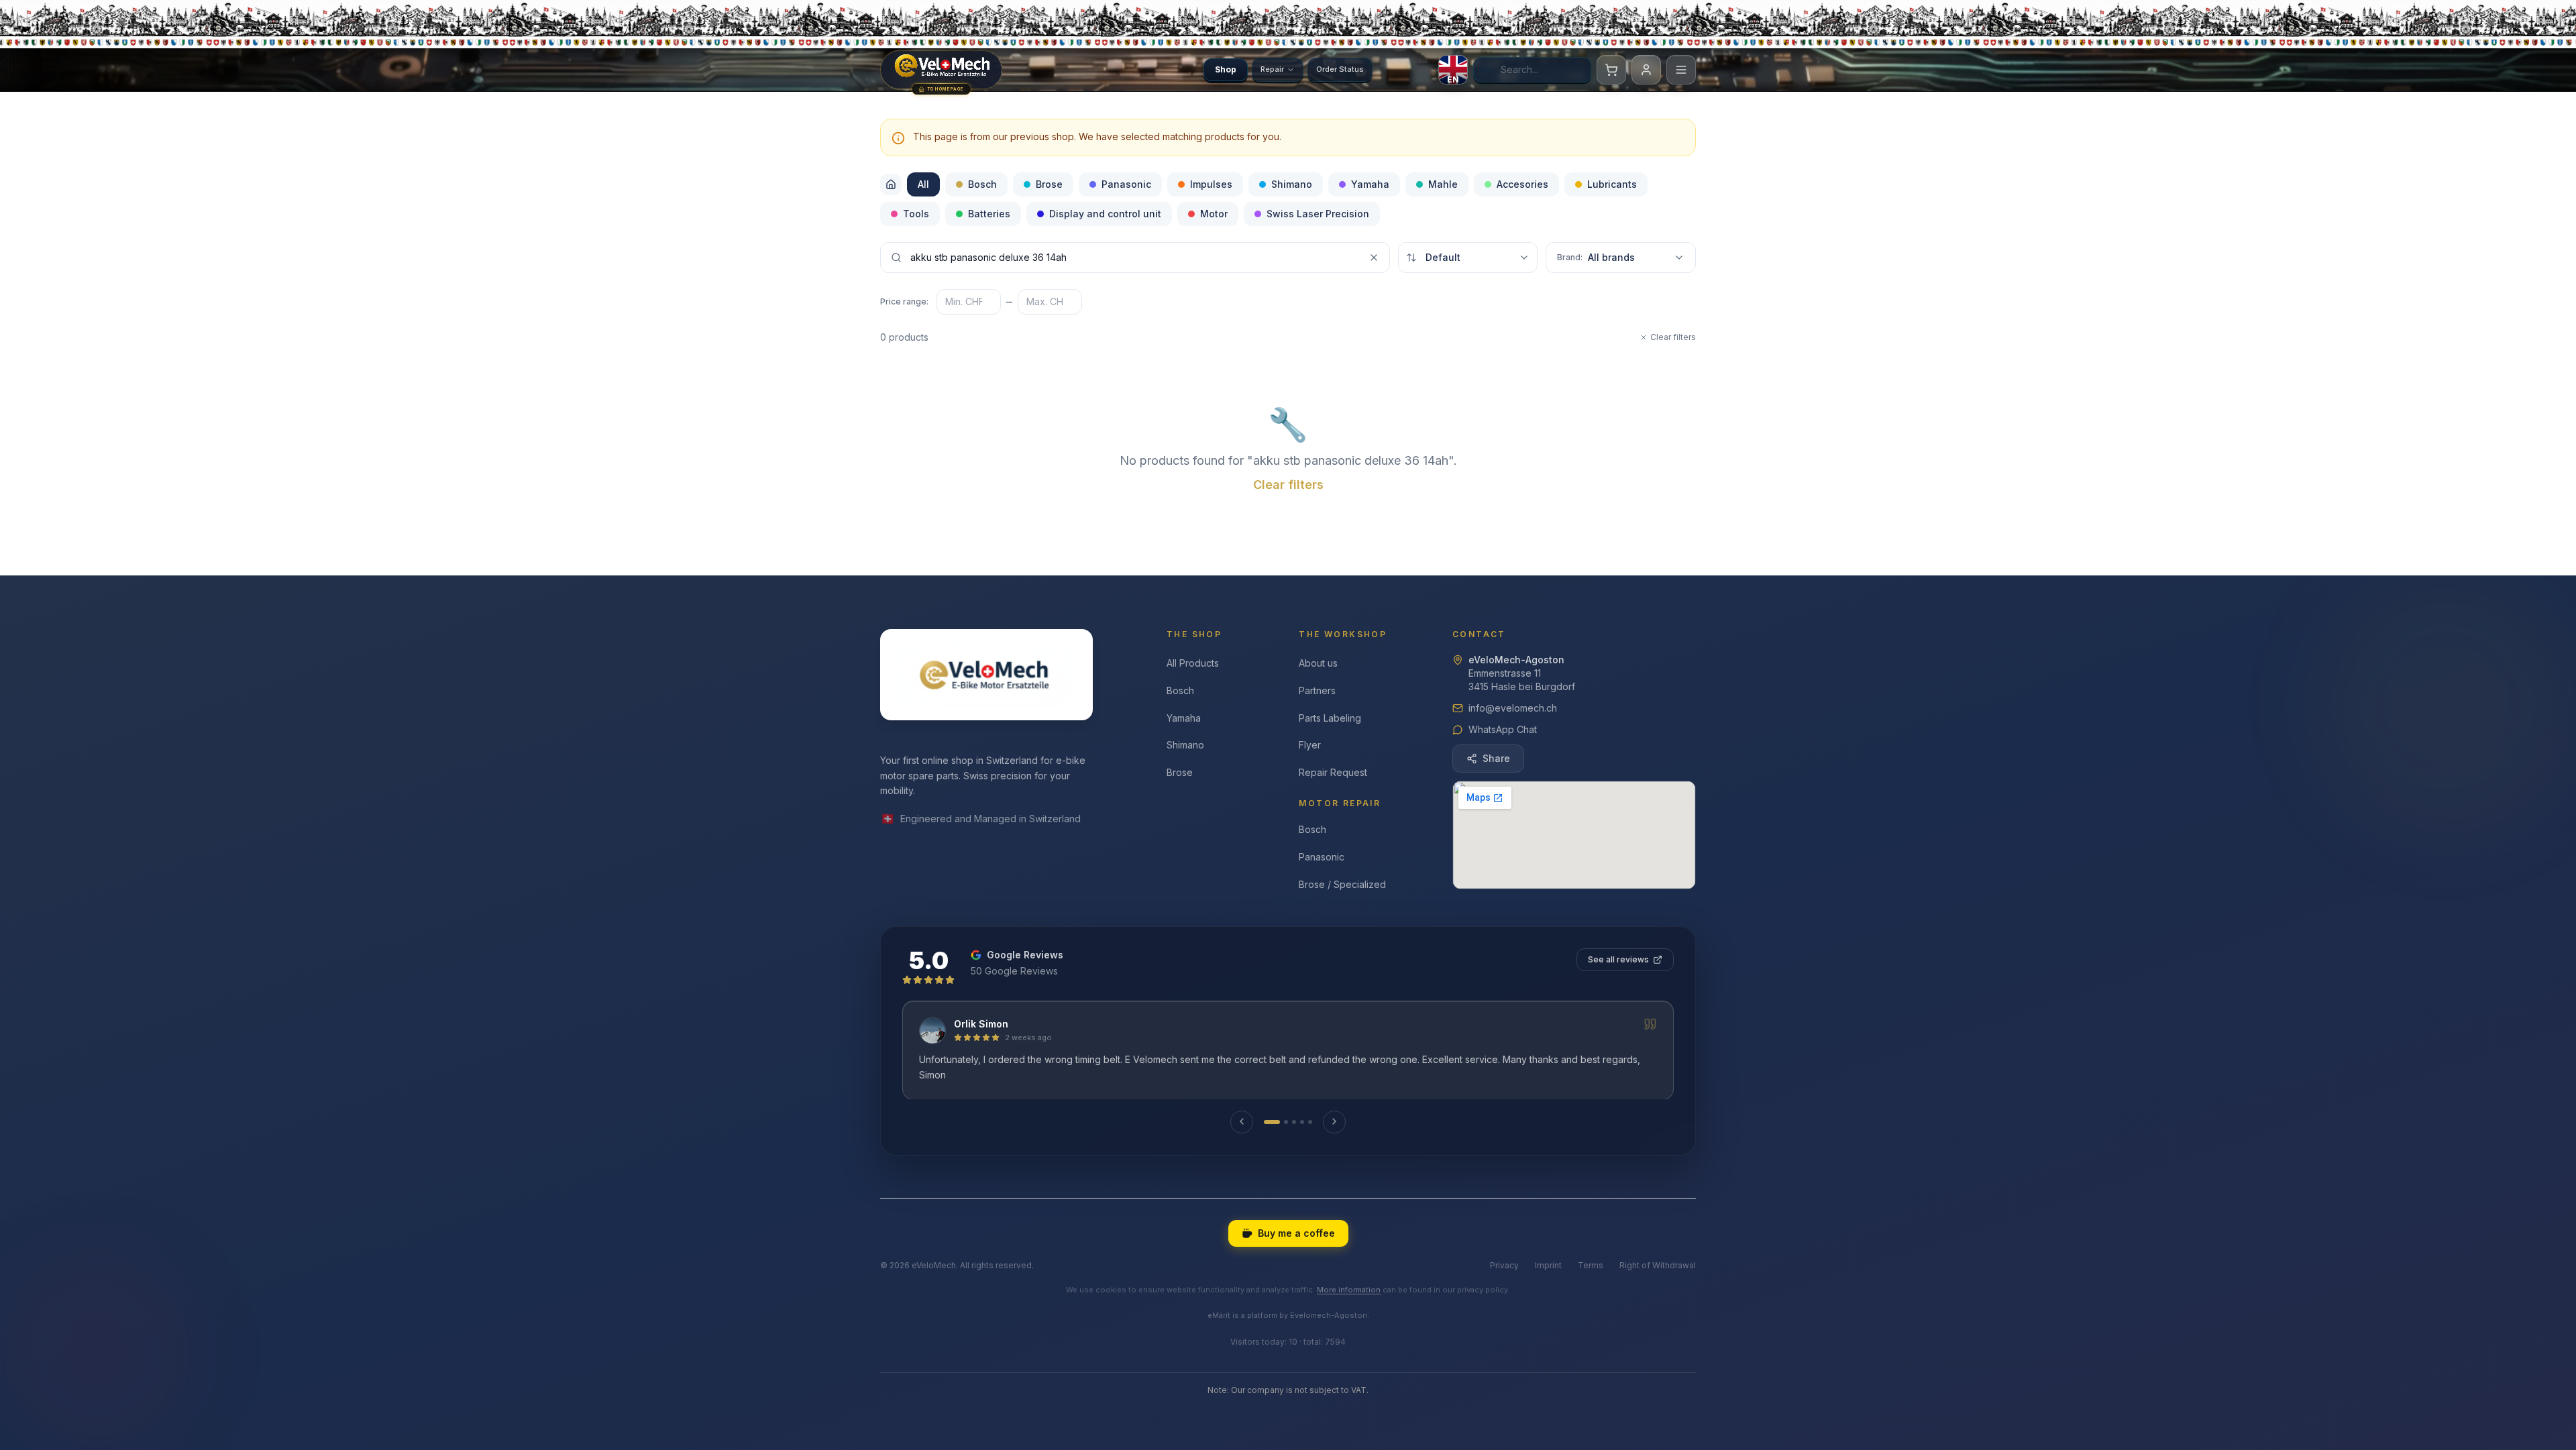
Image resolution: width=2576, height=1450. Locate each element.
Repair (1272, 69)
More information (1349, 1290)
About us (1318, 663)
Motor (1214, 214)
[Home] (891, 184)
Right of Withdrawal (1658, 1265)
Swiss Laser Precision (1318, 214)
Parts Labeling (1330, 718)
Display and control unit (1105, 214)
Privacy (1504, 1265)
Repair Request (1333, 772)
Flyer (1310, 745)
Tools (916, 214)
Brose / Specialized (1342, 884)
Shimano (1292, 184)
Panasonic (1126, 184)
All (923, 184)
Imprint (1548, 1265)
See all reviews (1618, 959)
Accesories (1522, 184)
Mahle (1443, 184)
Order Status (1340, 69)
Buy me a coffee (1296, 1233)
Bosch (982, 184)
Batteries (989, 214)
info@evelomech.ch (1513, 708)
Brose (1049, 184)
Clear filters (1673, 337)
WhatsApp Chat (1503, 729)
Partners (1317, 690)
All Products (1193, 663)
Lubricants (1612, 184)
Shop (1226, 69)
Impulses (1211, 184)
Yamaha (1370, 184)
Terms (1591, 1265)
